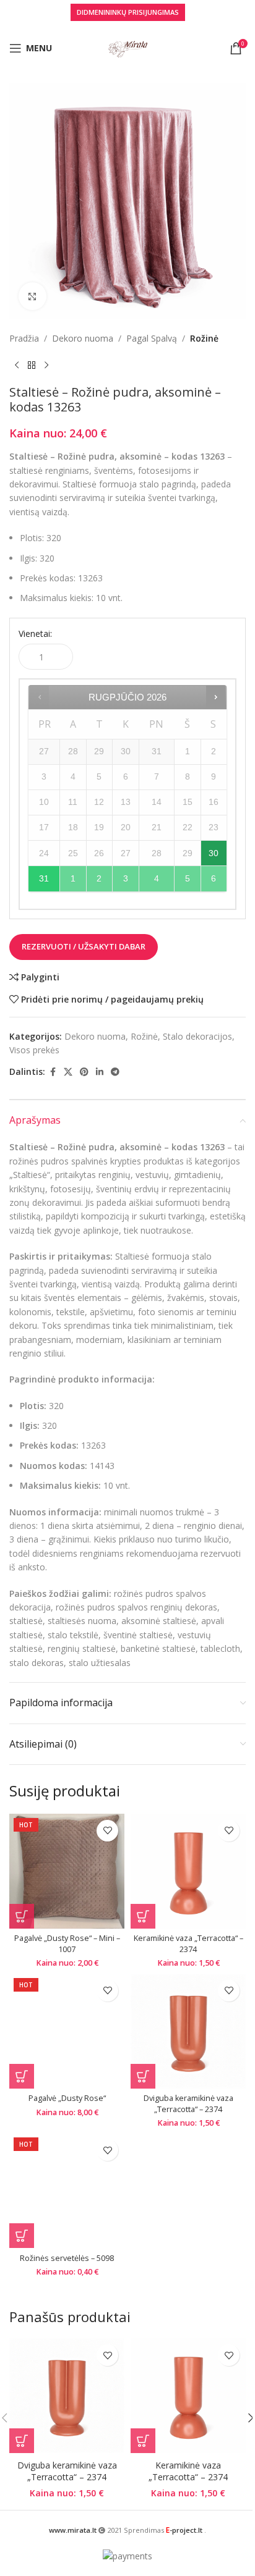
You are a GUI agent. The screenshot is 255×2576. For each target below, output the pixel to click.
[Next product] (46, 365)
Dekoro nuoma (83, 338)
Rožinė (204, 338)
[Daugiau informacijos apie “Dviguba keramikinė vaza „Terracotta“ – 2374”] (143, 2076)
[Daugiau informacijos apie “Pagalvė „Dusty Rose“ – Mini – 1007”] (22, 1916)
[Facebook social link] (53, 1072)
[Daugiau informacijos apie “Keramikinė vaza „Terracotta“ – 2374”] (143, 1916)
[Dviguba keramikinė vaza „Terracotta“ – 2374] (188, 2031)
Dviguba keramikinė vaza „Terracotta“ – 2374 (188, 2104)
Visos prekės (34, 1050)
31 (44, 878)
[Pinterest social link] (84, 1072)
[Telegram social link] (115, 1072)
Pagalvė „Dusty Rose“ (67, 2098)
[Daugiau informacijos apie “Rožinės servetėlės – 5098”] (22, 2236)
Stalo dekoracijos (197, 1036)
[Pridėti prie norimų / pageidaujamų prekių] (107, 1831)
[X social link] (68, 1072)
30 (214, 853)
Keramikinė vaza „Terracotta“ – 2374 (188, 1944)
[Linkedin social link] (100, 1072)
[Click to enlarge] (32, 296)
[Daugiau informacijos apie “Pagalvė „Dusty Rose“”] (22, 2076)
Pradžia (24, 338)
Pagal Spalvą (152, 338)
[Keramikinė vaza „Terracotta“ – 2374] (188, 1871)
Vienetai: (35, 633)
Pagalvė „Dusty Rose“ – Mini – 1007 (67, 1944)
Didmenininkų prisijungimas (128, 12)
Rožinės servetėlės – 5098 (67, 2258)
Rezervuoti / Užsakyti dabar (84, 946)
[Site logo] (127, 47)
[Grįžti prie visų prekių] (32, 365)
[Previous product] (17, 365)
